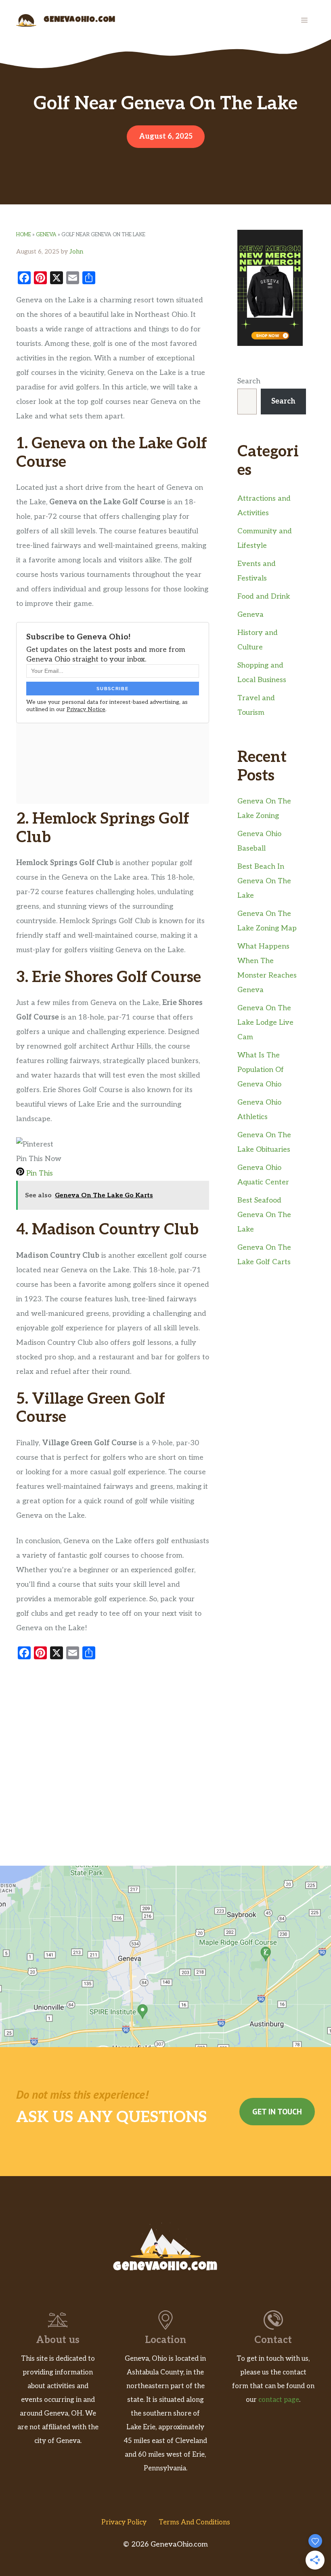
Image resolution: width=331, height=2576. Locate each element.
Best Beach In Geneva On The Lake (264, 881)
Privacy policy (124, 2522)
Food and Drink (264, 596)
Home (24, 235)
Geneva (46, 235)
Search (249, 381)
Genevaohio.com (80, 20)
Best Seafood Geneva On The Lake (264, 1215)
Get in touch (277, 2112)
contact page (279, 2400)
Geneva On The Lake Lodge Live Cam (265, 1023)
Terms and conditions (194, 2522)
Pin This (39, 1173)
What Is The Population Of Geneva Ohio (261, 1070)
